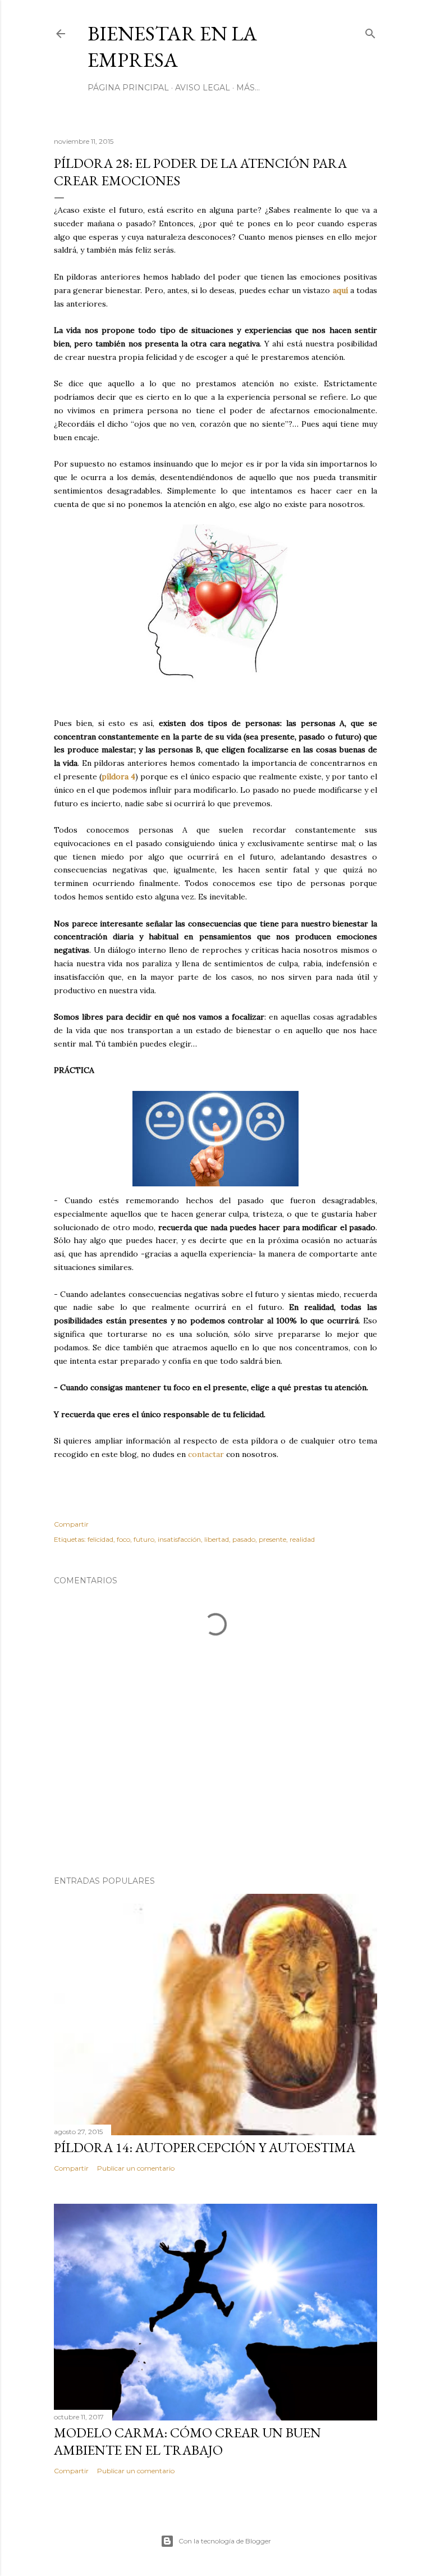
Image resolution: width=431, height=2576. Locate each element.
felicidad (100, 1539)
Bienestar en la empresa (172, 47)
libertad (217, 1539)
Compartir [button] (71, 1524)
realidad (302, 1539)
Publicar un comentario (136, 2168)
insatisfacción (179, 1539)
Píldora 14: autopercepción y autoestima (205, 2147)
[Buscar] (370, 31)
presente (272, 1539)
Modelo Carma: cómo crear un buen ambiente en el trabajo (187, 2441)
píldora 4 (118, 777)
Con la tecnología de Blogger (225, 2541)
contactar (206, 1454)
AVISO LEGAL (203, 88)
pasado (244, 1539)
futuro (144, 1539)
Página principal (128, 88)
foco (123, 1539)
